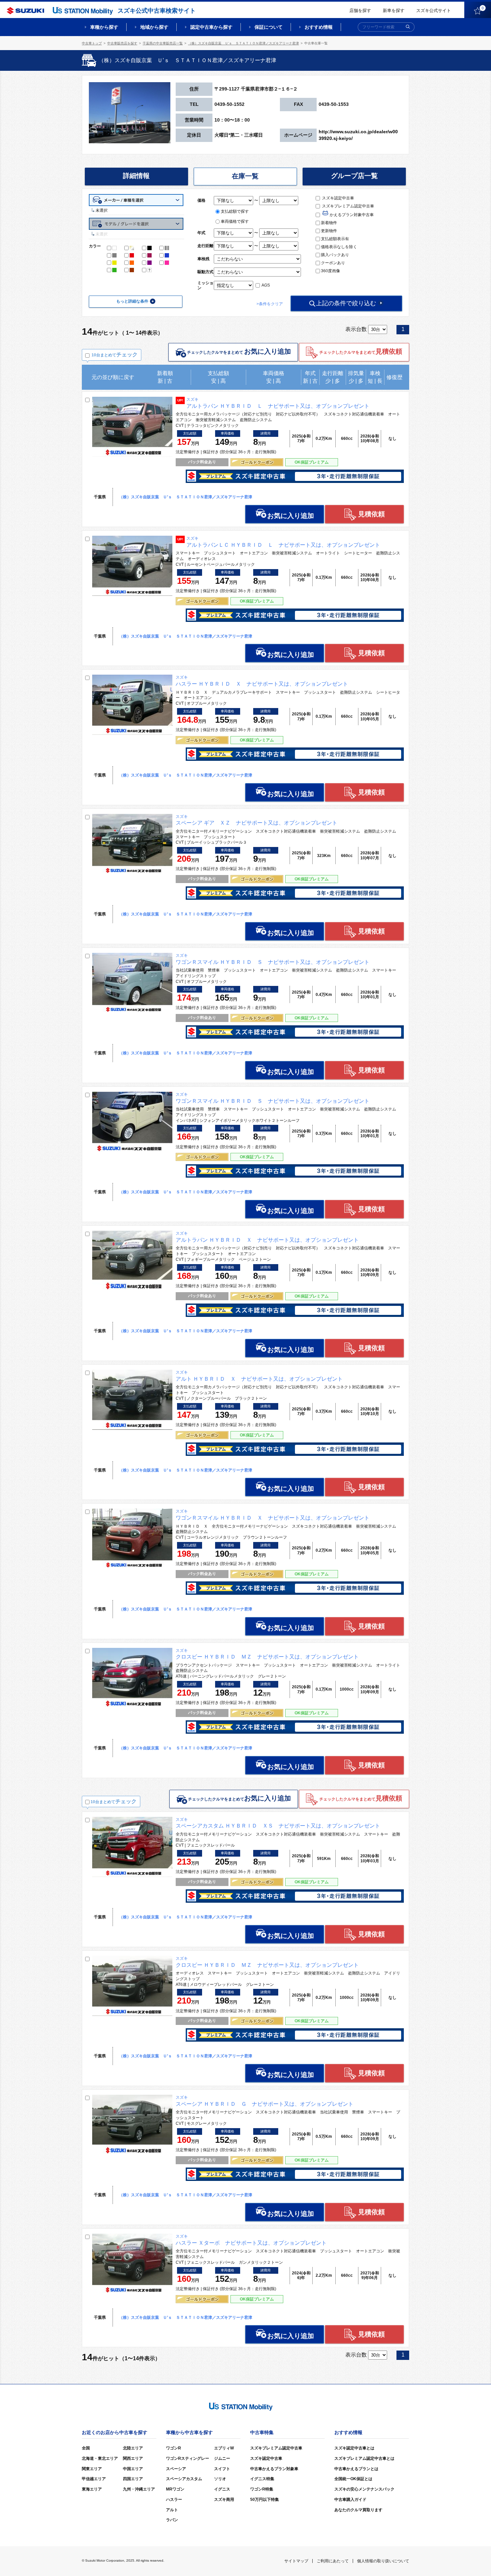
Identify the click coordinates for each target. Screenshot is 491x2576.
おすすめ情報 (319, 27)
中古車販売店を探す (122, 43)
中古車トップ (92, 43)
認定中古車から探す (211, 27)
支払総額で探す (235, 211)
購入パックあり (335, 255)
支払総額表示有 (335, 239)
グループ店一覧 (354, 176)
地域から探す (154, 27)
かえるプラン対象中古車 (351, 215)
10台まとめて (115, 355)
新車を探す (394, 11)
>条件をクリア (270, 304)
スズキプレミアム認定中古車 (348, 206)
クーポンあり (333, 263)
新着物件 (329, 223)
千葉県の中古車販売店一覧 (163, 43)
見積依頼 (371, 514)
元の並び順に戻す (113, 377)
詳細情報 (136, 176)
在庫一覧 (245, 176)
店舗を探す (360, 11)
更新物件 (329, 231)
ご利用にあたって (333, 2561)
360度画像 (331, 271)
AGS (265, 285)
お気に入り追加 (291, 516)
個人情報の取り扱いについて (383, 2561)
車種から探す (104, 27)
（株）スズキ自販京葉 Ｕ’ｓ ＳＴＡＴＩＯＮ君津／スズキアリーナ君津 (243, 43)
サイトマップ (296, 2561)
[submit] (408, 27)
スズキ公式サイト (434, 11)
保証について (269, 27)
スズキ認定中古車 (338, 198)
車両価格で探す (235, 221)
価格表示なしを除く (339, 247)
